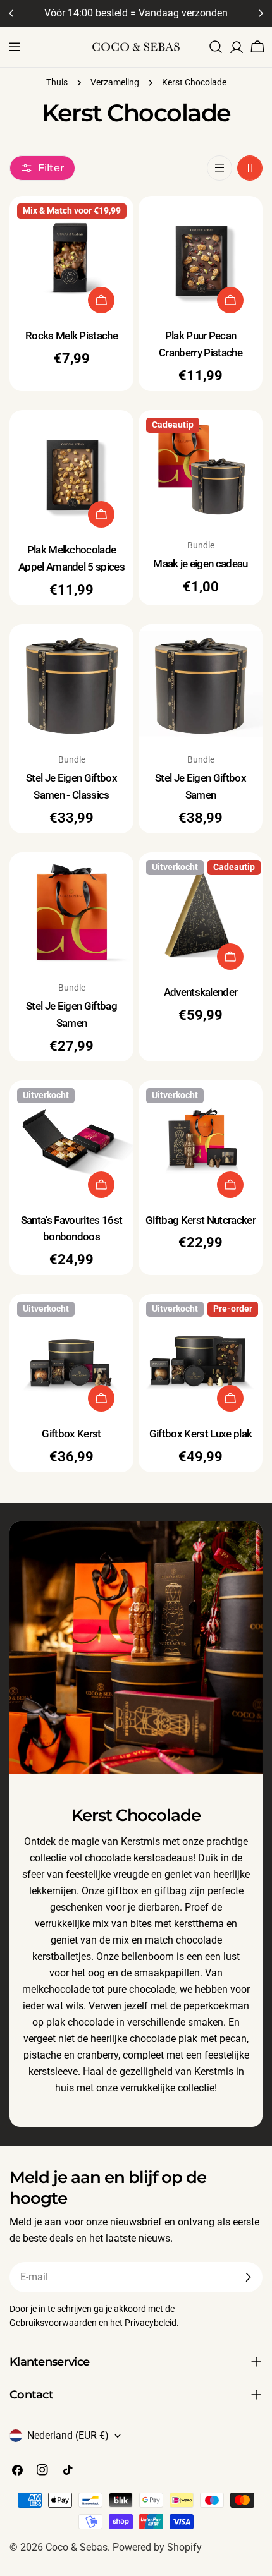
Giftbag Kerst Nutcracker (201, 1220)
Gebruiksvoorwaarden (53, 2323)
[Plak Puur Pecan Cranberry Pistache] (201, 258)
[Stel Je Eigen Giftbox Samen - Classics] (71, 686)
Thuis (57, 82)
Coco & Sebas (77, 2547)
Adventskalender (201, 992)
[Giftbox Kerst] (71, 1356)
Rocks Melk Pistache (71, 336)
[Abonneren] (248, 2277)
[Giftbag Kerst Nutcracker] (201, 1142)
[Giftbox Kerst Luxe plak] (201, 1356)
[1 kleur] (219, 168)
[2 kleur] (250, 168)
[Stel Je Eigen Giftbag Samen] (71, 914)
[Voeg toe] (101, 300)
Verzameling (115, 82)
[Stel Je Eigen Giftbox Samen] (201, 686)
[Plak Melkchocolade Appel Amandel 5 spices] (71, 472)
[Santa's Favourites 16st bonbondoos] (71, 1142)
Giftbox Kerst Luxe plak (201, 1434)
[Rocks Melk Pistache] (71, 258)
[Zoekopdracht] (216, 47)
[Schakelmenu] (15, 47)
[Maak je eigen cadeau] (201, 472)
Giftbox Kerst (71, 1434)
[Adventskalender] (201, 914)
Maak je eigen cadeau (200, 564)
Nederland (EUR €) (68, 2435)
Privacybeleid (151, 2323)
